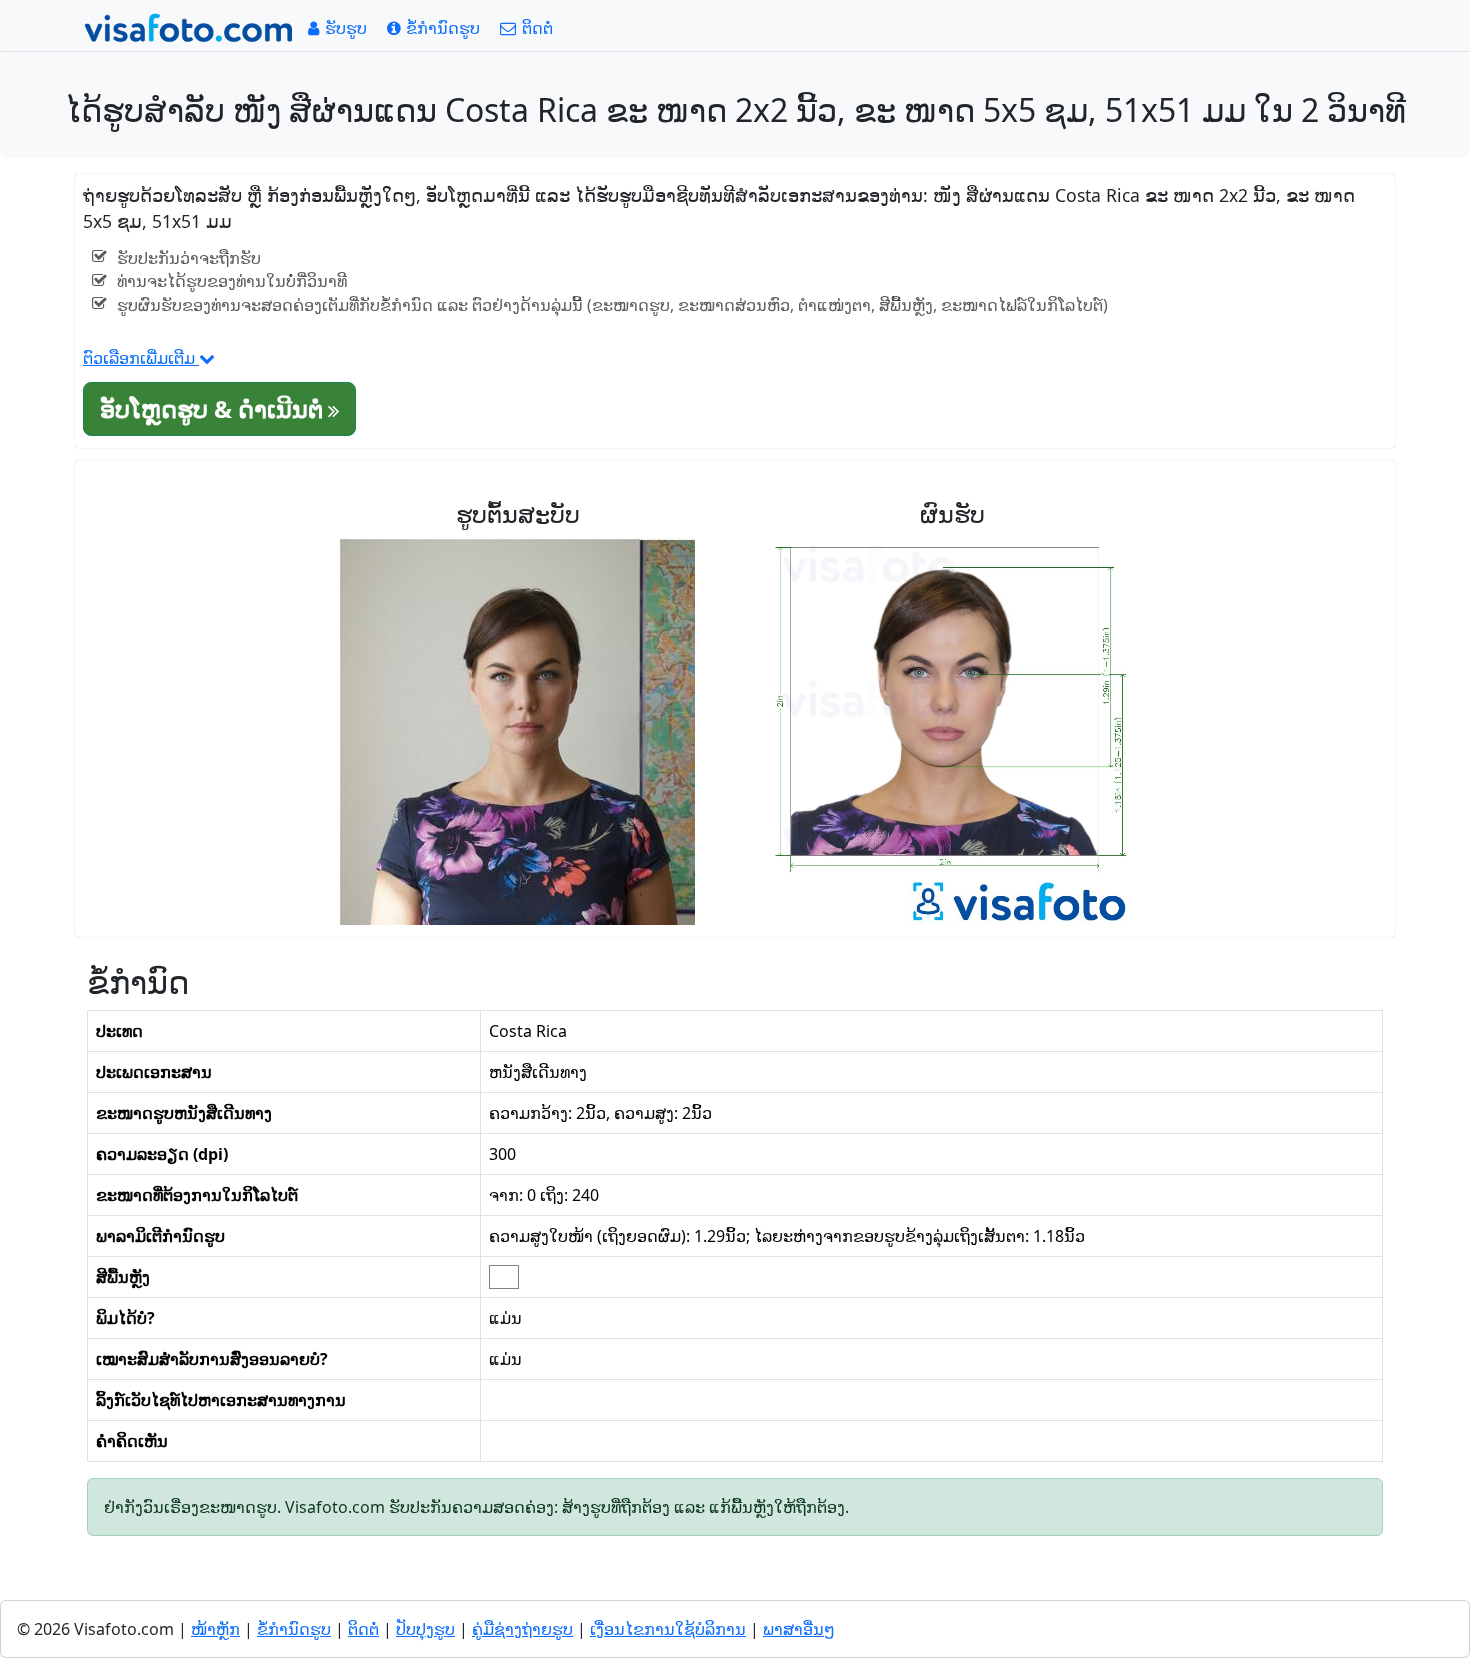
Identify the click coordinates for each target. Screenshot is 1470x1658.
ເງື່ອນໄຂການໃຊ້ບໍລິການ (668, 1629)
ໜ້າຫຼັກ (215, 1629)
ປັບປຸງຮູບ (425, 1629)
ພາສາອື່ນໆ (799, 1629)
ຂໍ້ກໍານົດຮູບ (294, 1629)
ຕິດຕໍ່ (363, 1629)
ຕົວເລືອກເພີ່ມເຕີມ (141, 358)
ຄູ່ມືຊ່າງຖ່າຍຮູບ (522, 1629)
